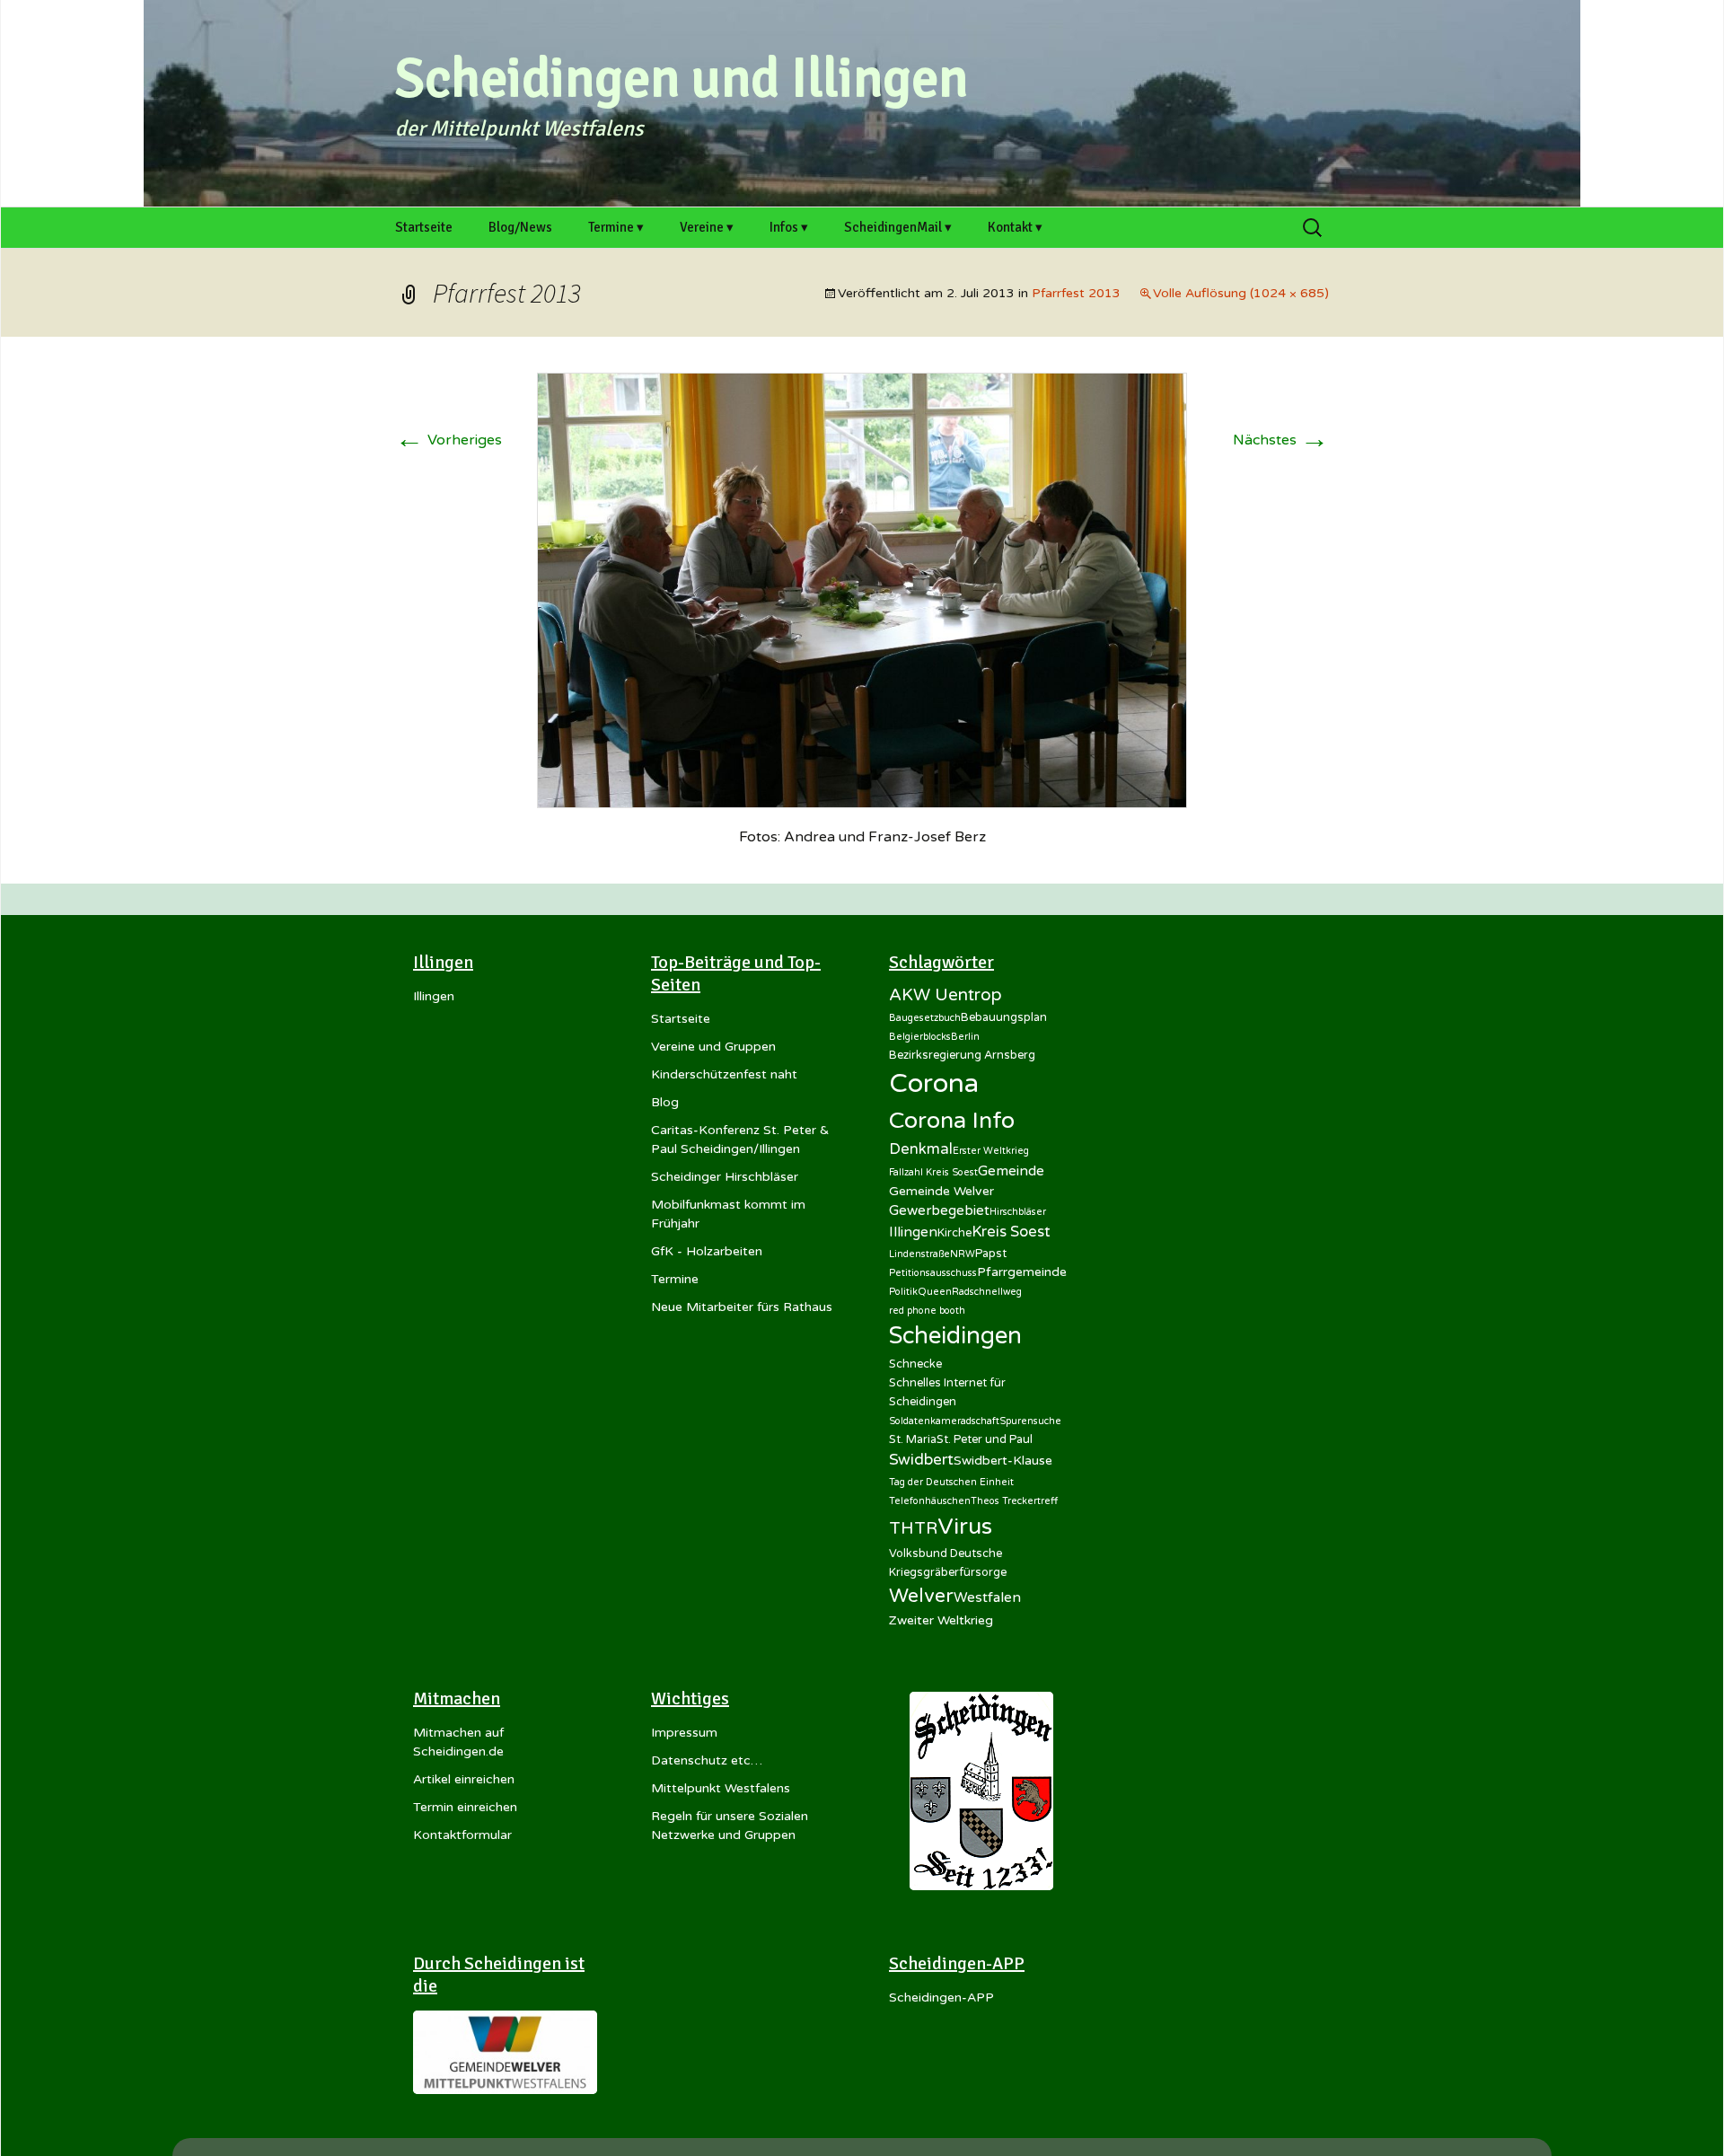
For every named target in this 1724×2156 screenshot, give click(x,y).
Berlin (965, 1037)
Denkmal (921, 1149)
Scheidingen (955, 1336)
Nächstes (1281, 440)
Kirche (954, 1233)
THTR (913, 1528)
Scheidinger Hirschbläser (725, 1177)
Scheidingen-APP (941, 1998)
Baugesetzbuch (925, 1018)
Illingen (434, 996)
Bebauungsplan (1004, 1017)
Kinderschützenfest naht (724, 1074)
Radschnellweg (987, 1292)
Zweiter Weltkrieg (941, 1620)
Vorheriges (449, 440)
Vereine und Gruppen (713, 1047)
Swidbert (921, 1460)
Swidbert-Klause (1003, 1461)
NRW (963, 1254)
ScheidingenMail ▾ (898, 227)
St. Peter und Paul (985, 1439)
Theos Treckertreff (1014, 1501)
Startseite (424, 227)
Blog (665, 1102)
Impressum (684, 1733)
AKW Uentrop (946, 995)
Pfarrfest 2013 (1076, 293)
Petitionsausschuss (933, 1273)
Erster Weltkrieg (991, 1151)
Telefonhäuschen (930, 1501)
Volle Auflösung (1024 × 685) (1241, 293)
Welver (921, 1596)
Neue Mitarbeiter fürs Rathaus (742, 1307)
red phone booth (927, 1311)
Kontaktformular (462, 1835)
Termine (675, 1279)
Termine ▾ (616, 227)
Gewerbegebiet (939, 1210)
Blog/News (520, 227)
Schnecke (915, 1364)
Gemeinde (1011, 1171)
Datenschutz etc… (707, 1760)
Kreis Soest (1011, 1232)
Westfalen (987, 1597)
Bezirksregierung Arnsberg (962, 1055)
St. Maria (913, 1439)
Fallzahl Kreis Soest (933, 1172)
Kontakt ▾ (1015, 227)
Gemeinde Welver (941, 1191)
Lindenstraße (919, 1254)
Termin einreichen (465, 1807)
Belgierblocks (920, 1037)
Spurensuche (1030, 1421)
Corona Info (952, 1121)
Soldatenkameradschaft (944, 1421)
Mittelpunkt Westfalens (721, 1788)
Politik (903, 1292)
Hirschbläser (1018, 1212)
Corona (934, 1083)
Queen (935, 1292)
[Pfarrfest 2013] (862, 590)
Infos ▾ (789, 227)
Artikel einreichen (464, 1779)
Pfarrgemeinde (1022, 1272)
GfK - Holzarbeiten (707, 1251)
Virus (965, 1527)
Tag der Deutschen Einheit (951, 1482)
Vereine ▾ (707, 227)
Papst (991, 1254)
